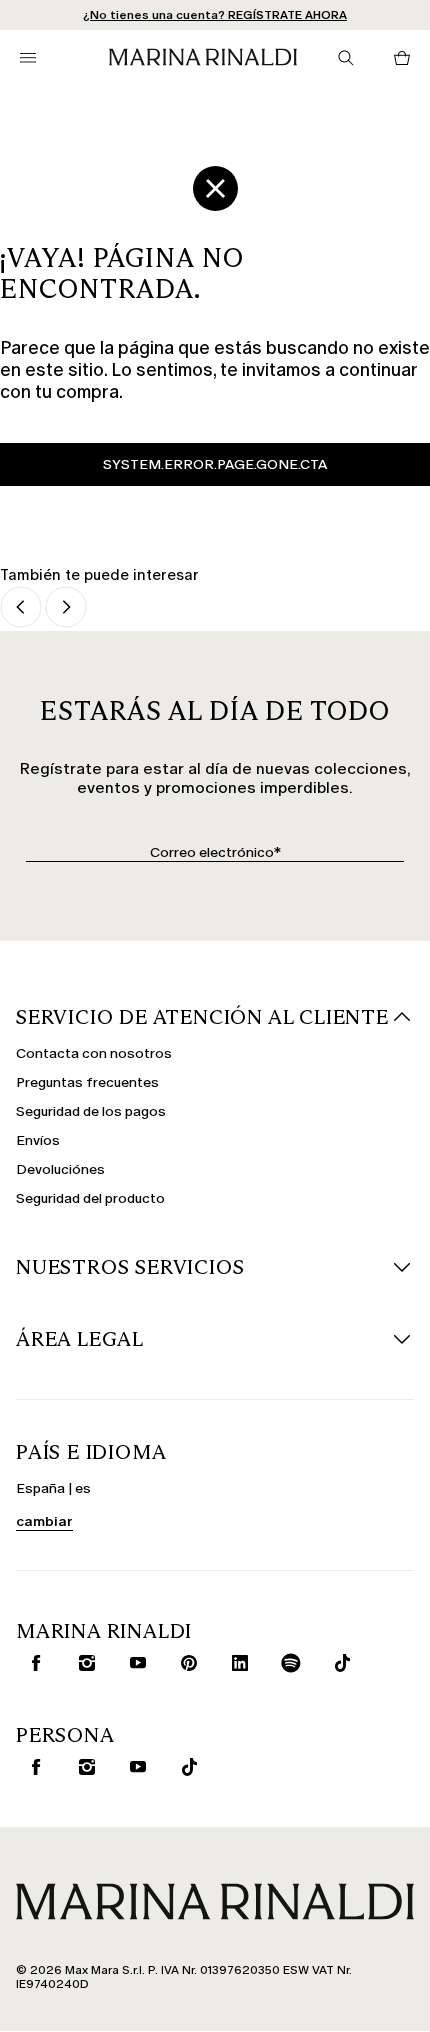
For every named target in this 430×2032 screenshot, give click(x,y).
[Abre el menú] (28, 58)
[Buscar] (346, 58)
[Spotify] (287, 1663)
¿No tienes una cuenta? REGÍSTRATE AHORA (215, 15)
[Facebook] (32, 1663)
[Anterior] (21, 608)
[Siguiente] (66, 608)
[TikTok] (338, 1663)
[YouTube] (134, 1663)
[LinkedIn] (236, 1663)
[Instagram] (83, 1663)
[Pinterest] (185, 1663)
